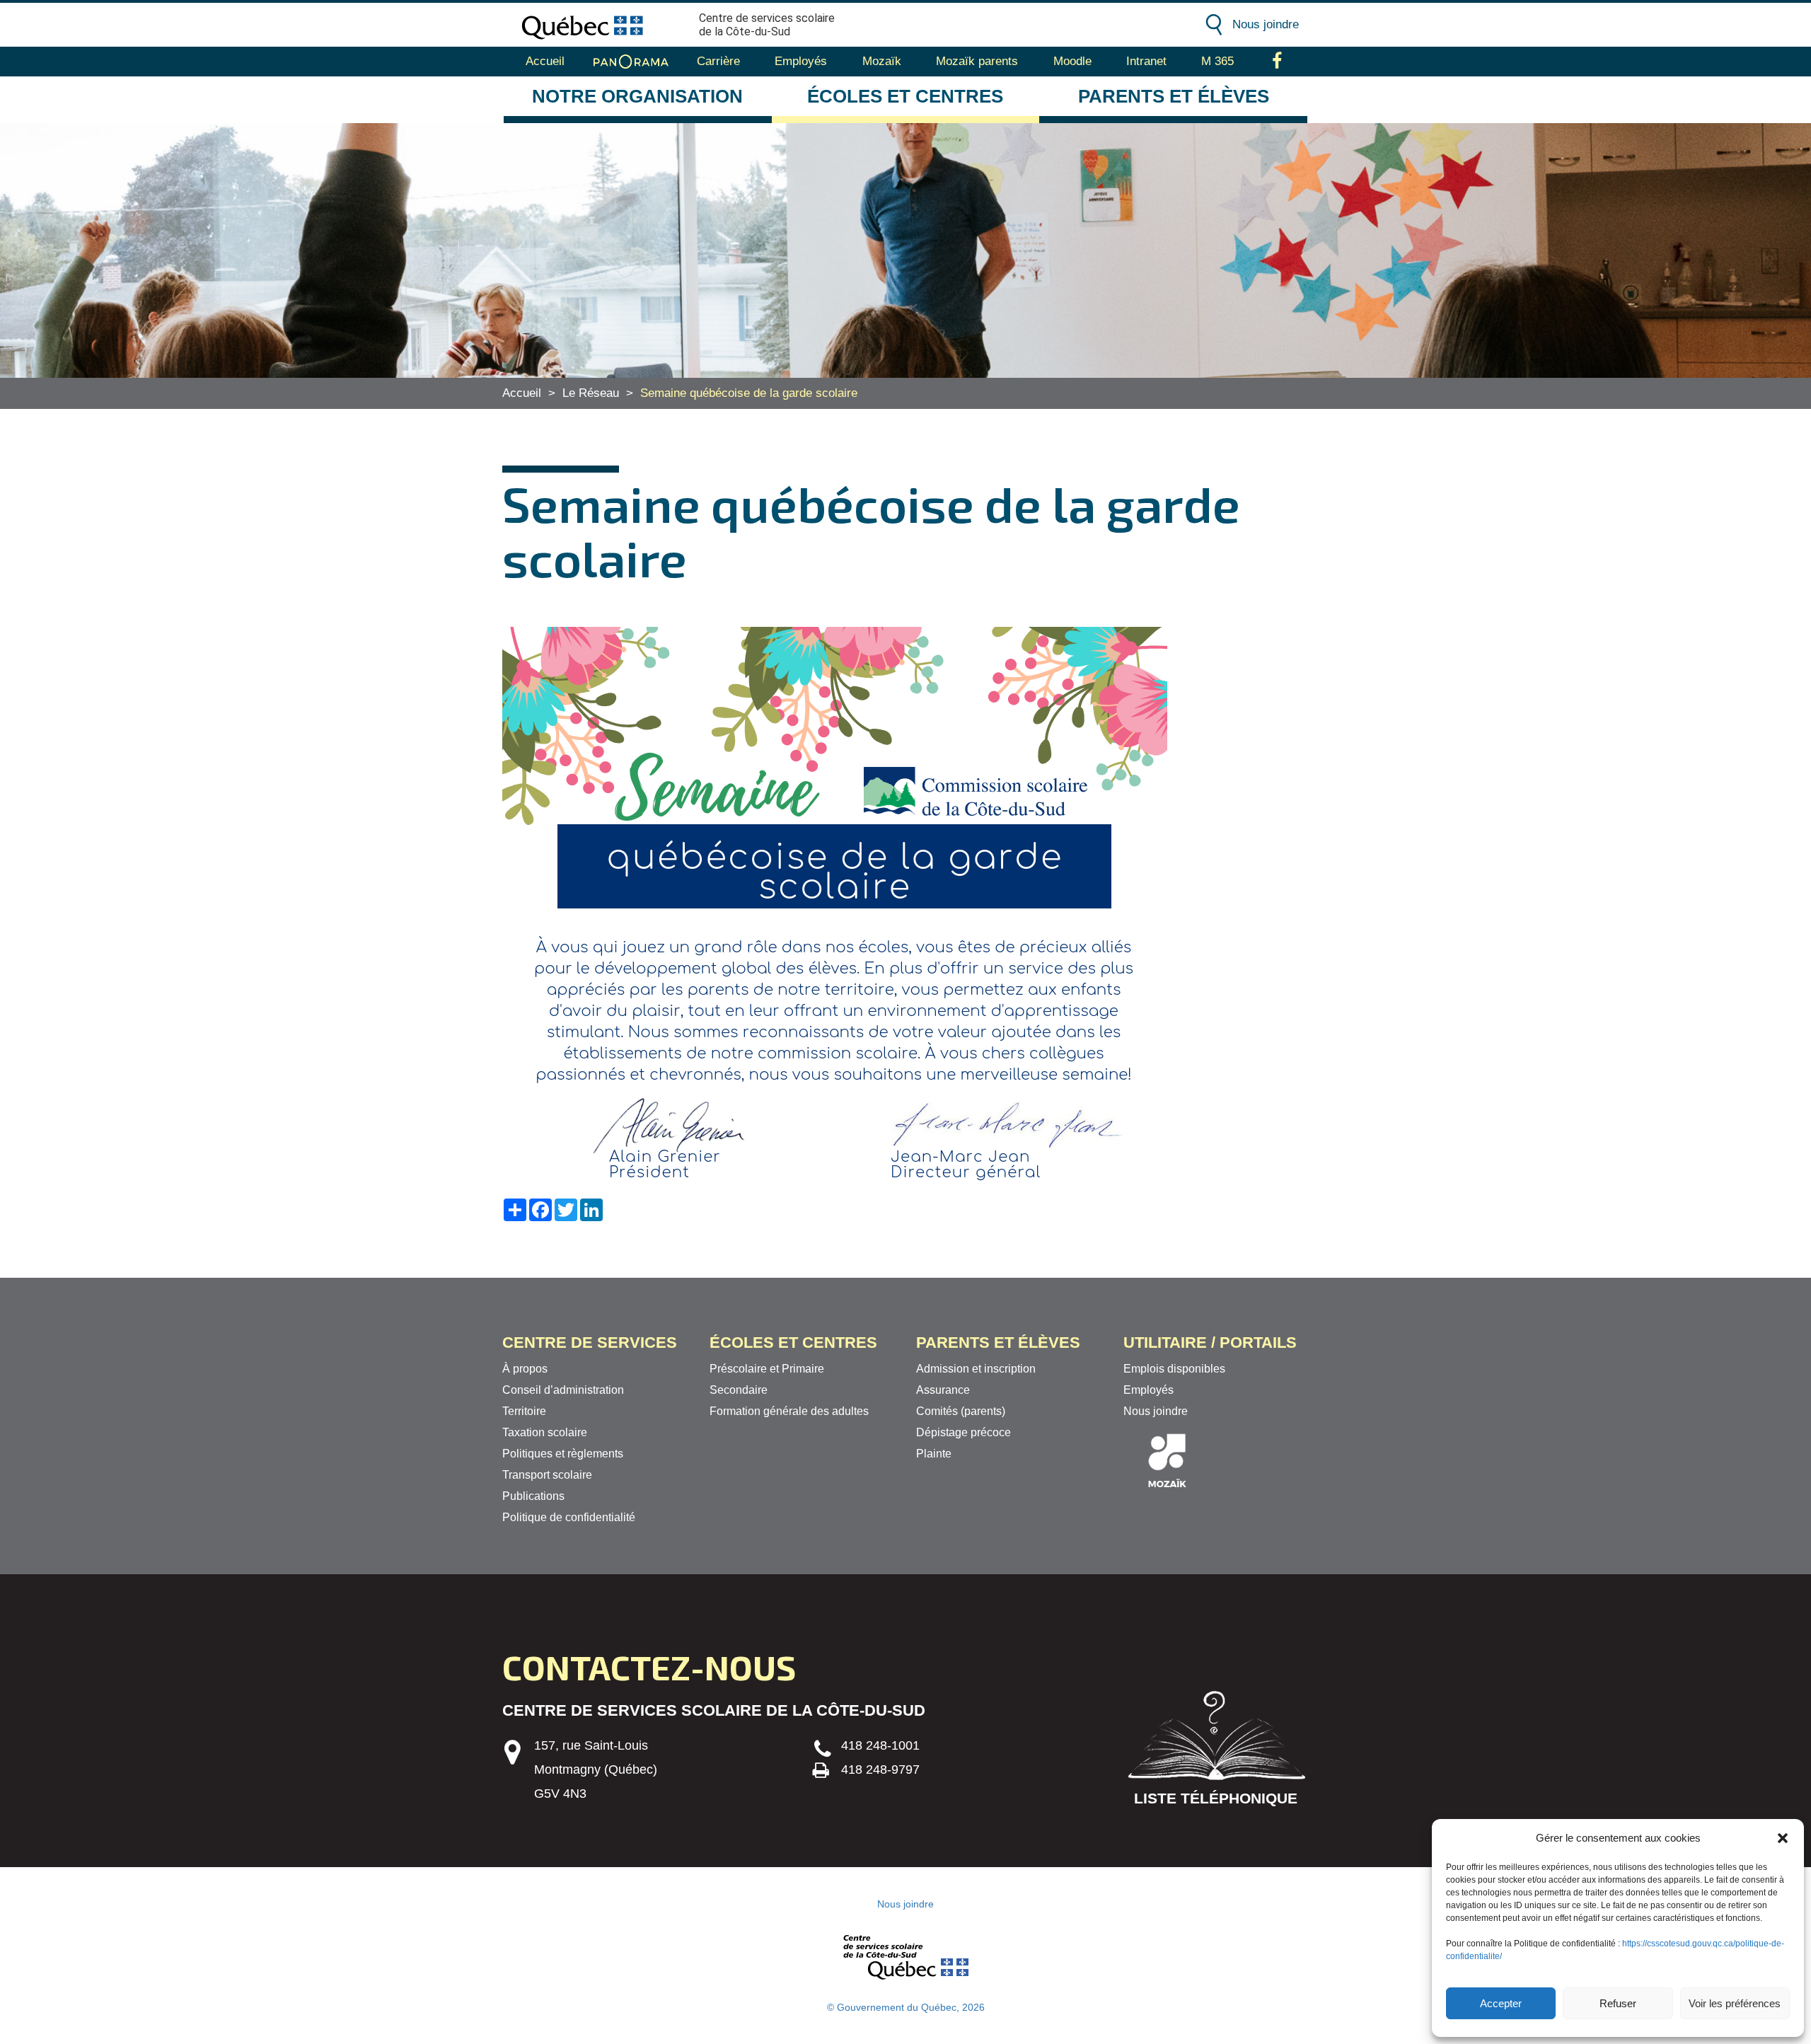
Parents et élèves (1174, 96)
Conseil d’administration (563, 1390)
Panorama (631, 62)
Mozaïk (882, 61)
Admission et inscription (976, 1369)
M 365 (1217, 61)
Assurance (943, 1390)
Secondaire (739, 1390)
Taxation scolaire (545, 1432)
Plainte (934, 1454)
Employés (801, 61)
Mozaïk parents (977, 61)
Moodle (1072, 61)
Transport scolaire (547, 1475)
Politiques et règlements (563, 1454)
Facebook (1277, 62)
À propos (525, 1369)
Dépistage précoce (964, 1432)
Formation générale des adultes (789, 1411)
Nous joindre (1266, 24)
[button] (1783, 1838)
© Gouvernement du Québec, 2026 (906, 2007)
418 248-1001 (880, 1745)
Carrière (718, 61)
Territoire (524, 1411)
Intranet (1146, 61)
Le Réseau (591, 393)
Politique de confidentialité (569, 1517)
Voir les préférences (1735, 2003)
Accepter (1501, 2003)
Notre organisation (637, 96)
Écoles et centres (905, 96)
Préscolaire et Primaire (767, 1369)
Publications (533, 1496)
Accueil (545, 61)
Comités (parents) (961, 1411)
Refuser (1618, 2003)
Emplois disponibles (1174, 1369)
